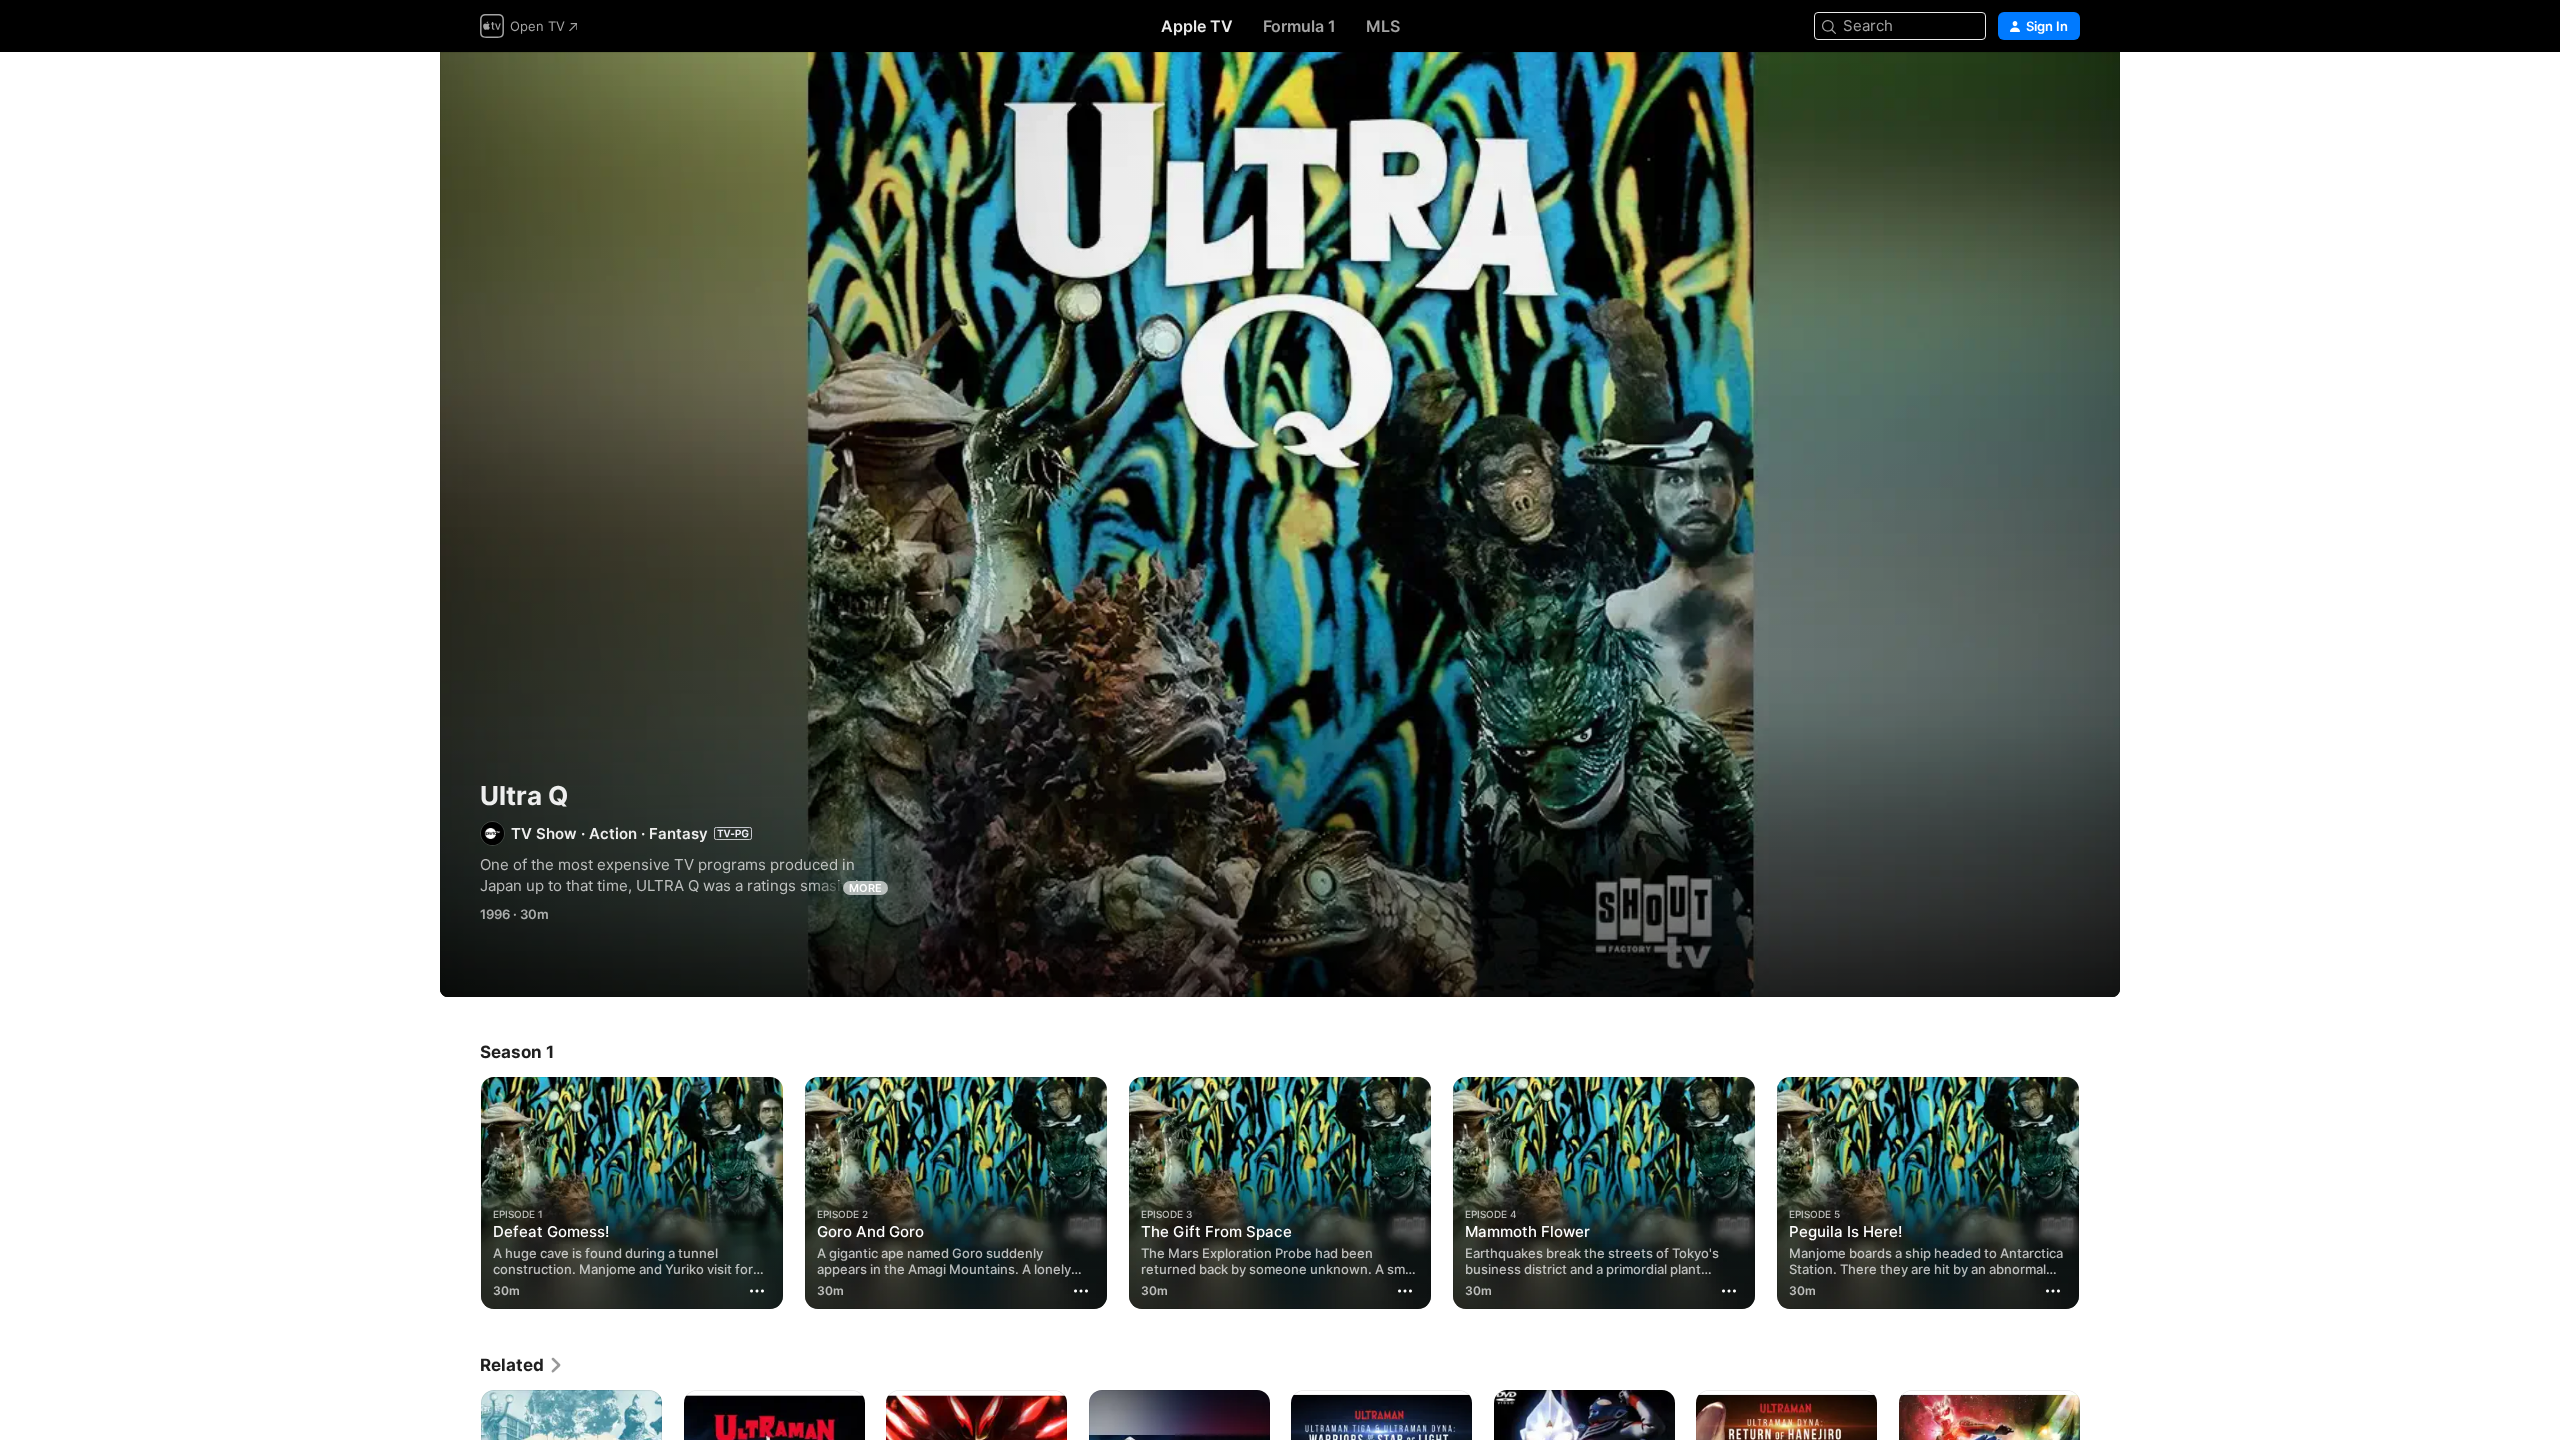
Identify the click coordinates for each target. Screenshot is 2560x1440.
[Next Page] (2100, 1193)
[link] (522, 1365)
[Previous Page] (460, 1193)
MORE (865, 888)
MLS (1383, 26)
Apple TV (1197, 26)
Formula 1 (1299, 26)
